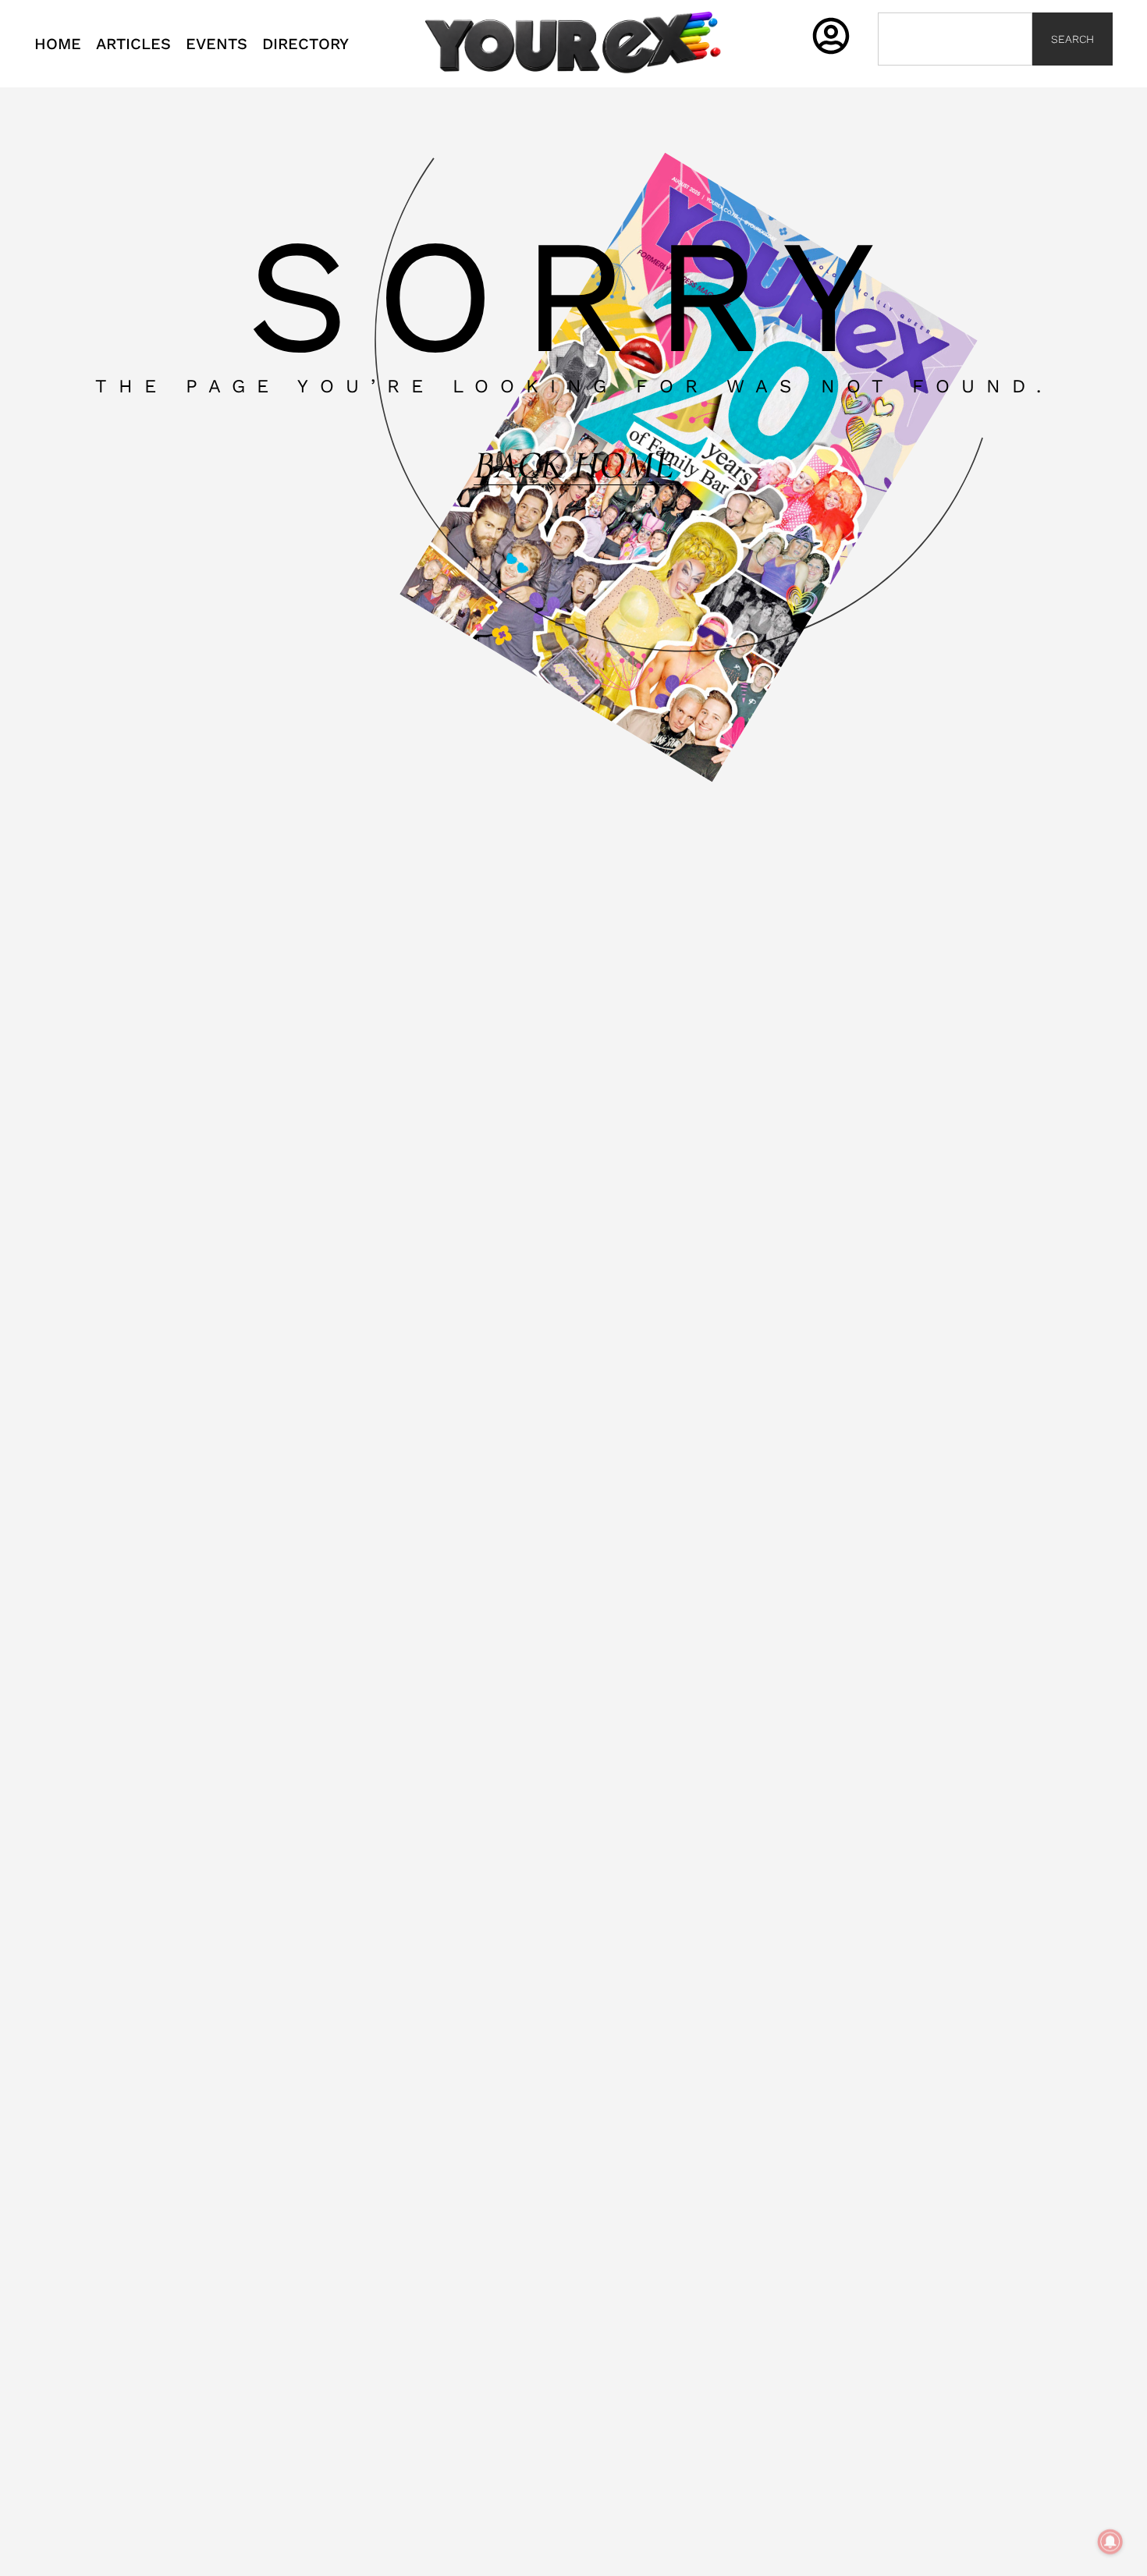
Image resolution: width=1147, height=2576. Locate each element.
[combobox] (955, 39)
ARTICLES (133, 44)
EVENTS (217, 44)
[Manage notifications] (1110, 2542)
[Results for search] (955, 75)
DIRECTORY (305, 44)
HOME (58, 44)
